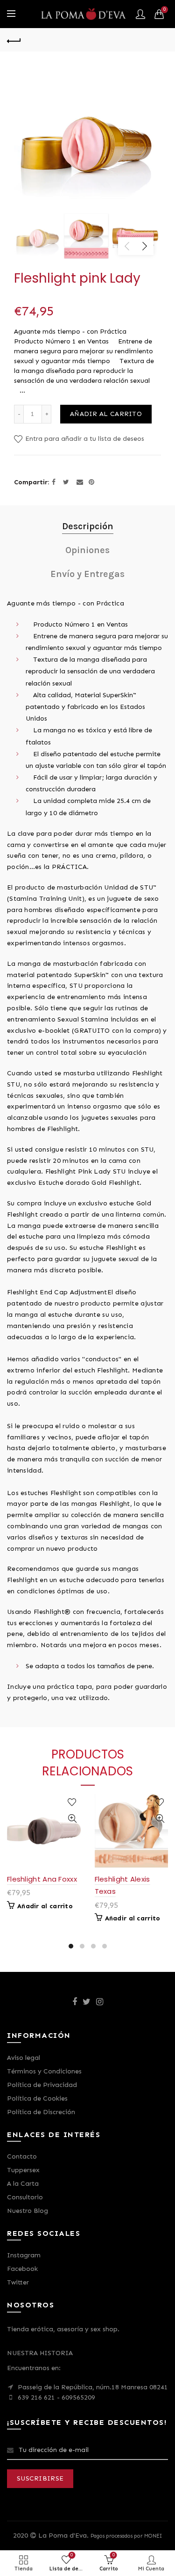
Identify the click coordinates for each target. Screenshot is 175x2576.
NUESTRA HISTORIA (40, 2353)
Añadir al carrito (106, 414)
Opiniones (87, 550)
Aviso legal (24, 2058)
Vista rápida (73, 1819)
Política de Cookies (37, 2098)
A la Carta (23, 2184)
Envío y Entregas (87, 574)
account (140, 14)
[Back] (14, 40)
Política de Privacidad (42, 2085)
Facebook (22, 2269)
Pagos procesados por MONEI (126, 2536)
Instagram (24, 2255)
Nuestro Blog (28, 2211)
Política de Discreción (41, 2112)
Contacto (22, 2156)
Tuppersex (23, 2170)
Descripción (88, 526)
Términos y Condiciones (44, 2071)
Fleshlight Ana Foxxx (42, 1879)
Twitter (18, 2282)
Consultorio (25, 2197)
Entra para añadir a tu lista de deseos (84, 439)
